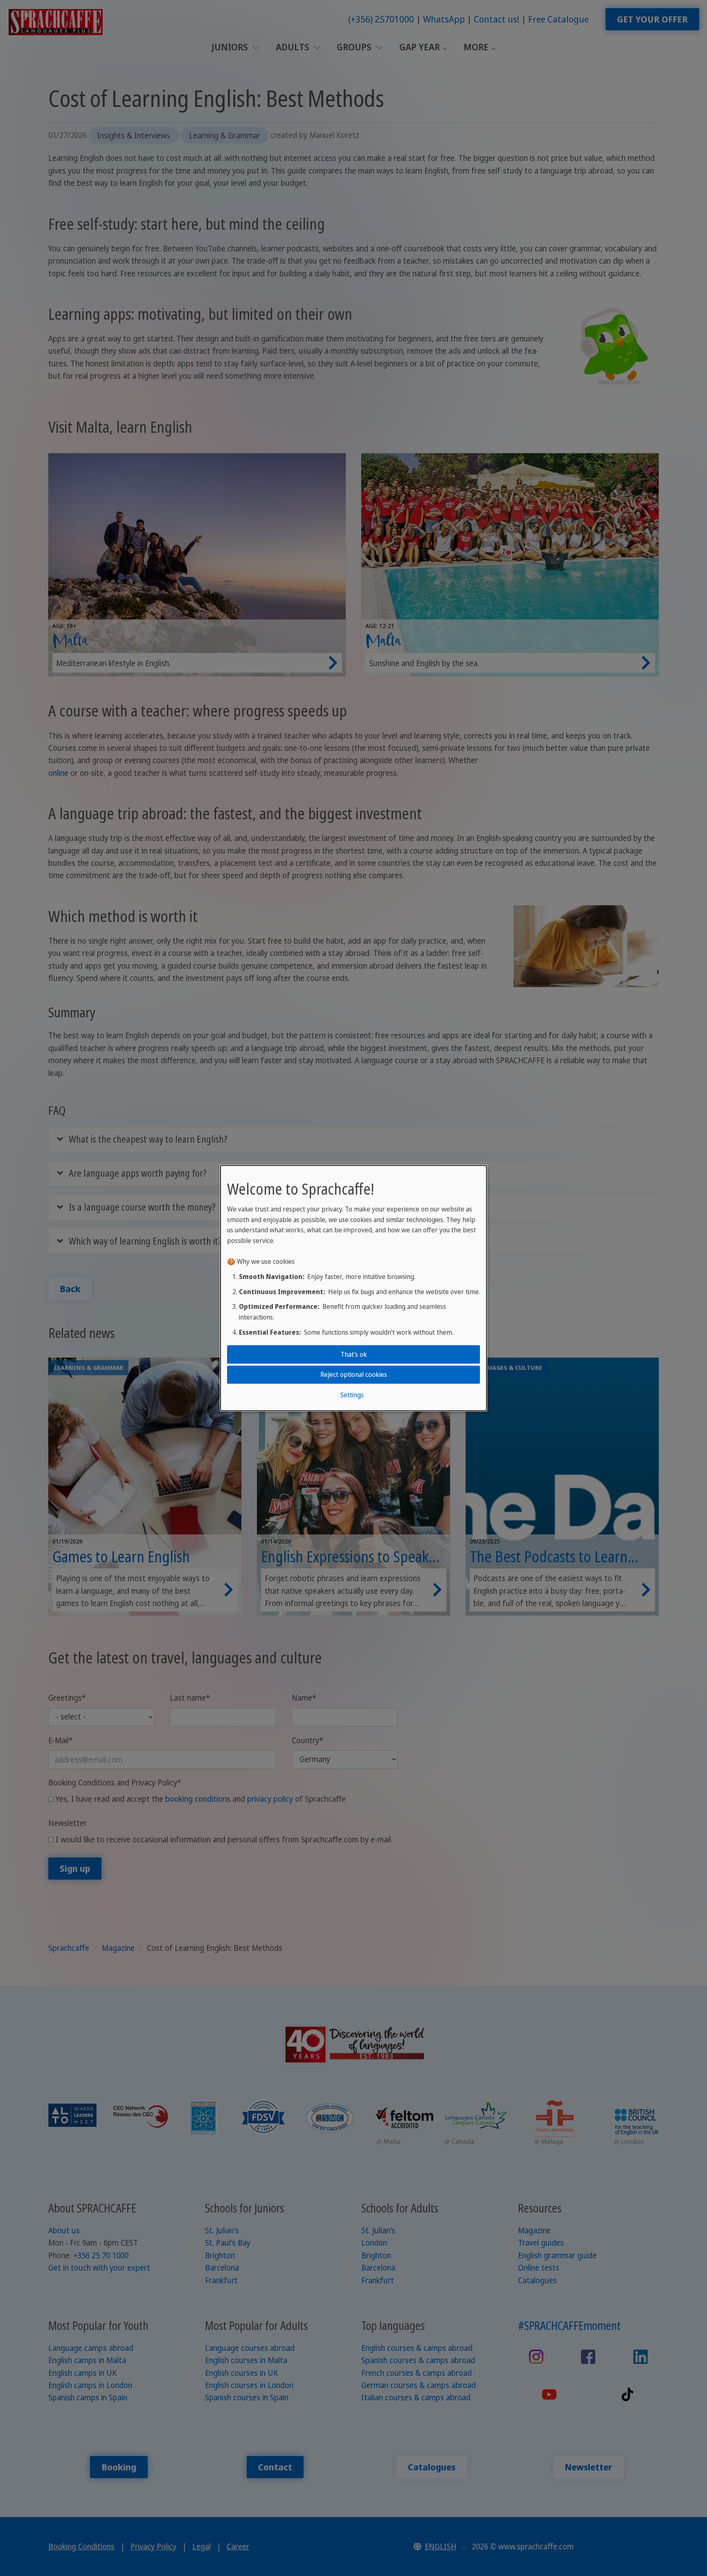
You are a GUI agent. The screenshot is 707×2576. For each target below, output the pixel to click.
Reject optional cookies (354, 1374)
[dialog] (353, 1288)
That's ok (354, 1354)
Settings (352, 1394)
